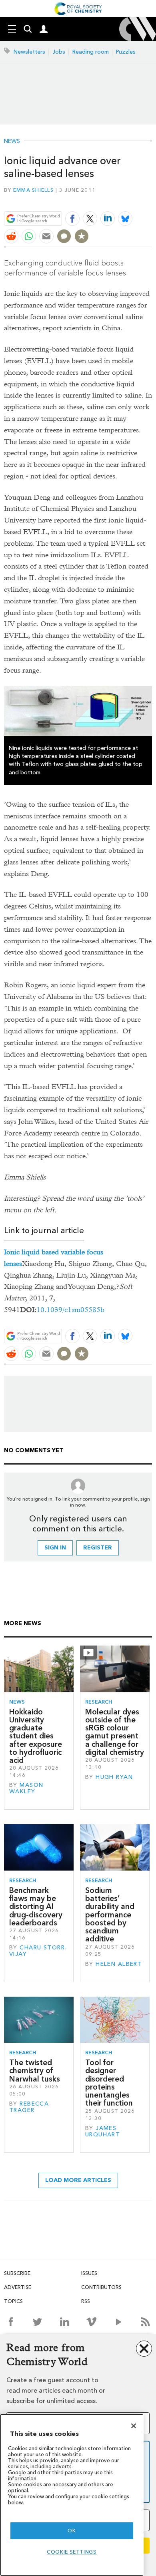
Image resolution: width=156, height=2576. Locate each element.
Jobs (59, 52)
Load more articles (78, 2180)
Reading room (91, 52)
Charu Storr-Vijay (38, 1951)
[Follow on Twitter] (37, 2322)
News (12, 141)
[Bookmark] (82, 236)
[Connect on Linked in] (65, 2322)
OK (72, 2531)
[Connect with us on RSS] (145, 2322)
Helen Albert (119, 1964)
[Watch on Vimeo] (91, 2322)
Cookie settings (72, 2552)
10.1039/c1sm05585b (70, 1310)
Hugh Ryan (114, 1777)
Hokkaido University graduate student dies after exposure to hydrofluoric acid (36, 1736)
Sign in (55, 1548)
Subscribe (17, 2273)
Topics (13, 2301)
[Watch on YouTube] (119, 2322)
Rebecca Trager (29, 2107)
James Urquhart (103, 2131)
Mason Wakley (26, 1788)
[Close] (134, 2426)
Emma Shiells (33, 190)
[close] (151, 200)
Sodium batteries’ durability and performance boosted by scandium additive (110, 1915)
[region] (72, 2495)
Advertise (18, 2287)
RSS (86, 2301)
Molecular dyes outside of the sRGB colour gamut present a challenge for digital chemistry (115, 1732)
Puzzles (126, 52)
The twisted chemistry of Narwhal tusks (35, 2071)
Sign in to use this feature (113, 200)
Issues (89, 2273)
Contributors (101, 2287)
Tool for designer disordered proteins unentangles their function (109, 2083)
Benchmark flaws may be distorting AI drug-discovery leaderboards (36, 1907)
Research (99, 1702)
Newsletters (29, 52)
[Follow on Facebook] (11, 2322)
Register (98, 1548)
